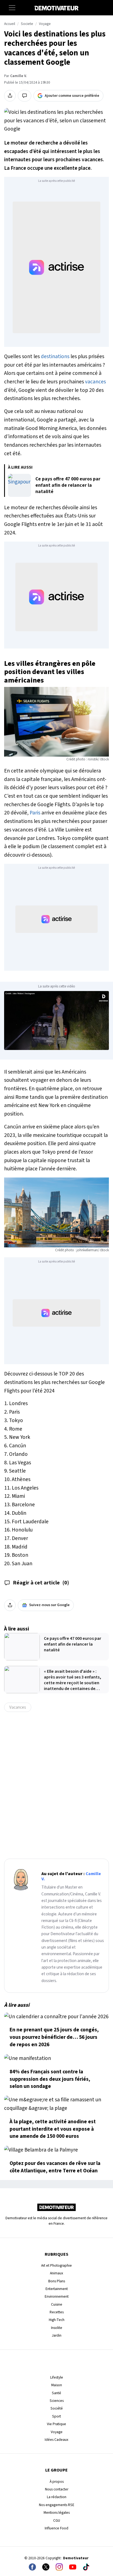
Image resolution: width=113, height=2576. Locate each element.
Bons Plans (57, 2281)
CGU (57, 2520)
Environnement (57, 2296)
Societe (27, 24)
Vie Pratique (56, 2424)
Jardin (57, 2335)
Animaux (56, 2273)
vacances (95, 382)
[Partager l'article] (10, 96)
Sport (56, 2416)
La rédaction (57, 2497)
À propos (57, 2482)
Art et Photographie (56, 2265)
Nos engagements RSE (57, 2505)
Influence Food (56, 2528)
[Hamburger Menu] (12, 8)
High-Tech (57, 2320)
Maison (57, 2385)
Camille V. (18, 76)
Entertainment (57, 2289)
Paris (35, 813)
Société (57, 2408)
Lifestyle (57, 2377)
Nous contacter (57, 2489)
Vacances (18, 1707)
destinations (55, 356)
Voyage (45, 24)
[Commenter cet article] (25, 96)
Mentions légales (57, 2513)
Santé (56, 2393)
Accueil (10, 24)
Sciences (57, 2401)
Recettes (57, 2312)
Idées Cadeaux (56, 2440)
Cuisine (57, 2304)
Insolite (57, 2328)
